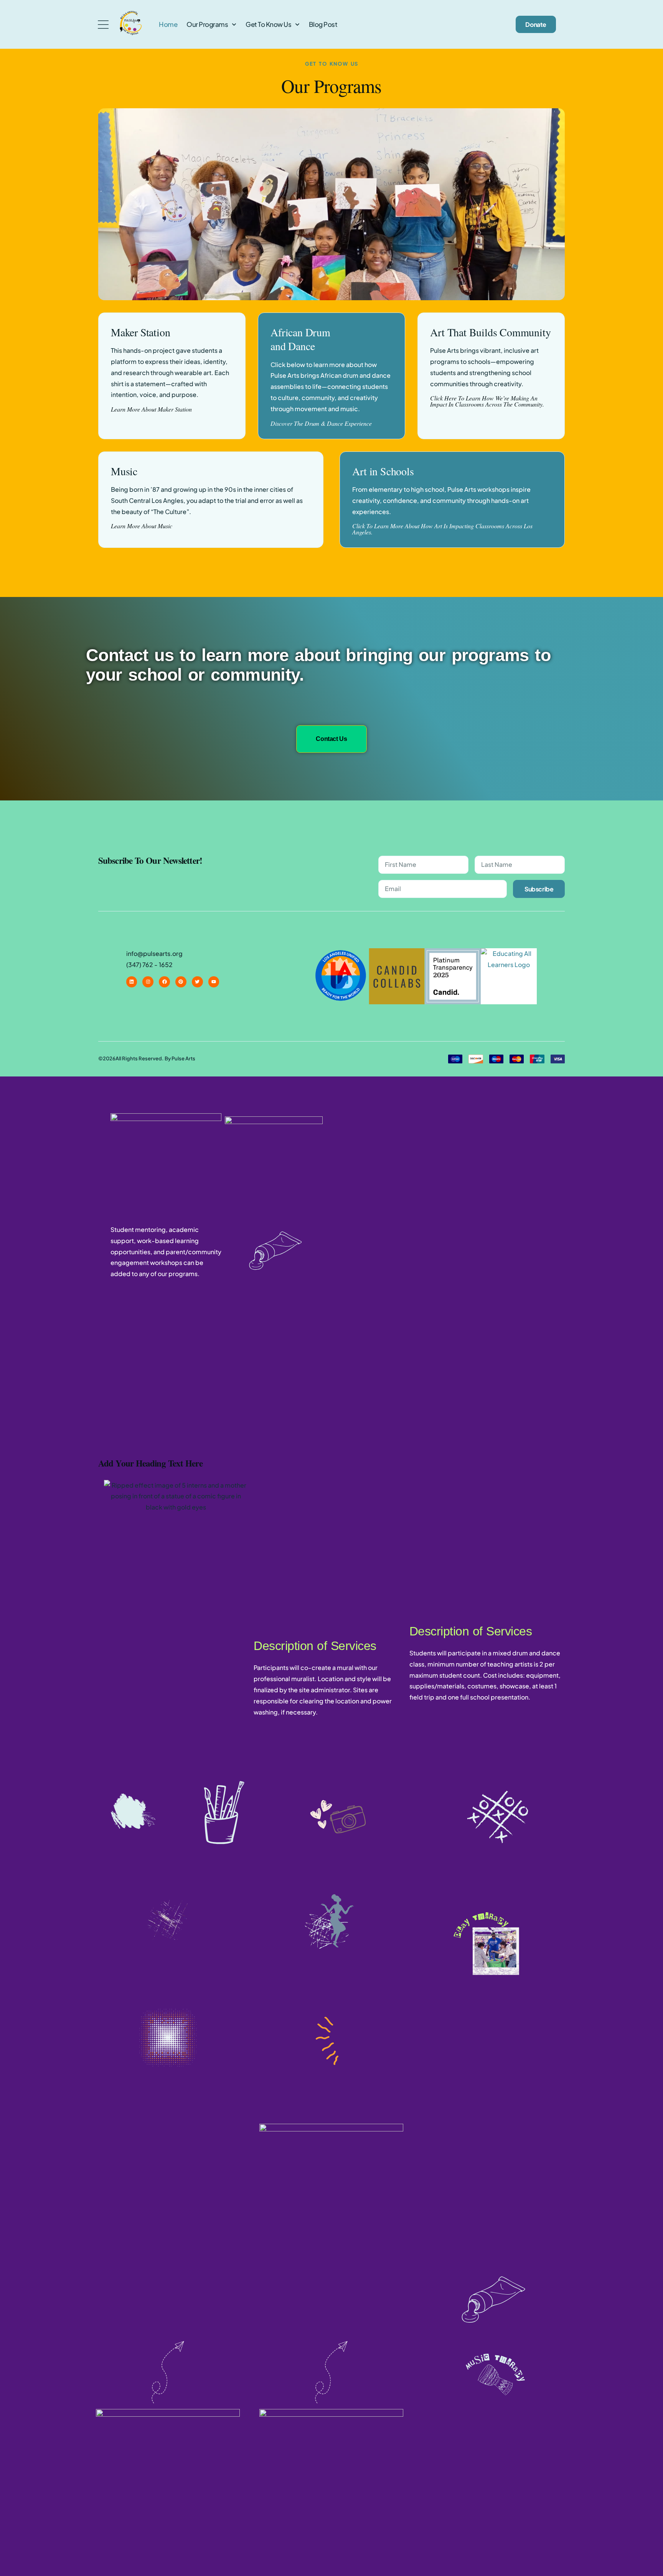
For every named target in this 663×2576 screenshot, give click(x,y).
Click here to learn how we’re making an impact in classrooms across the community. (487, 401)
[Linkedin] (132, 982)
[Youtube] (214, 982)
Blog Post (323, 24)
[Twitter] (197, 982)
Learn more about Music (142, 526)
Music (124, 471)
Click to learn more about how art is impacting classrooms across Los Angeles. (442, 529)
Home (168, 24)
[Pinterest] (181, 982)
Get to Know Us (268, 24)
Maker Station (140, 332)
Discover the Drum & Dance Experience (321, 423)
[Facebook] (164, 982)
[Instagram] (148, 982)
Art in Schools (383, 471)
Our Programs (207, 24)
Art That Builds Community (490, 332)
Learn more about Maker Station (151, 409)
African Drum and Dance (300, 339)
